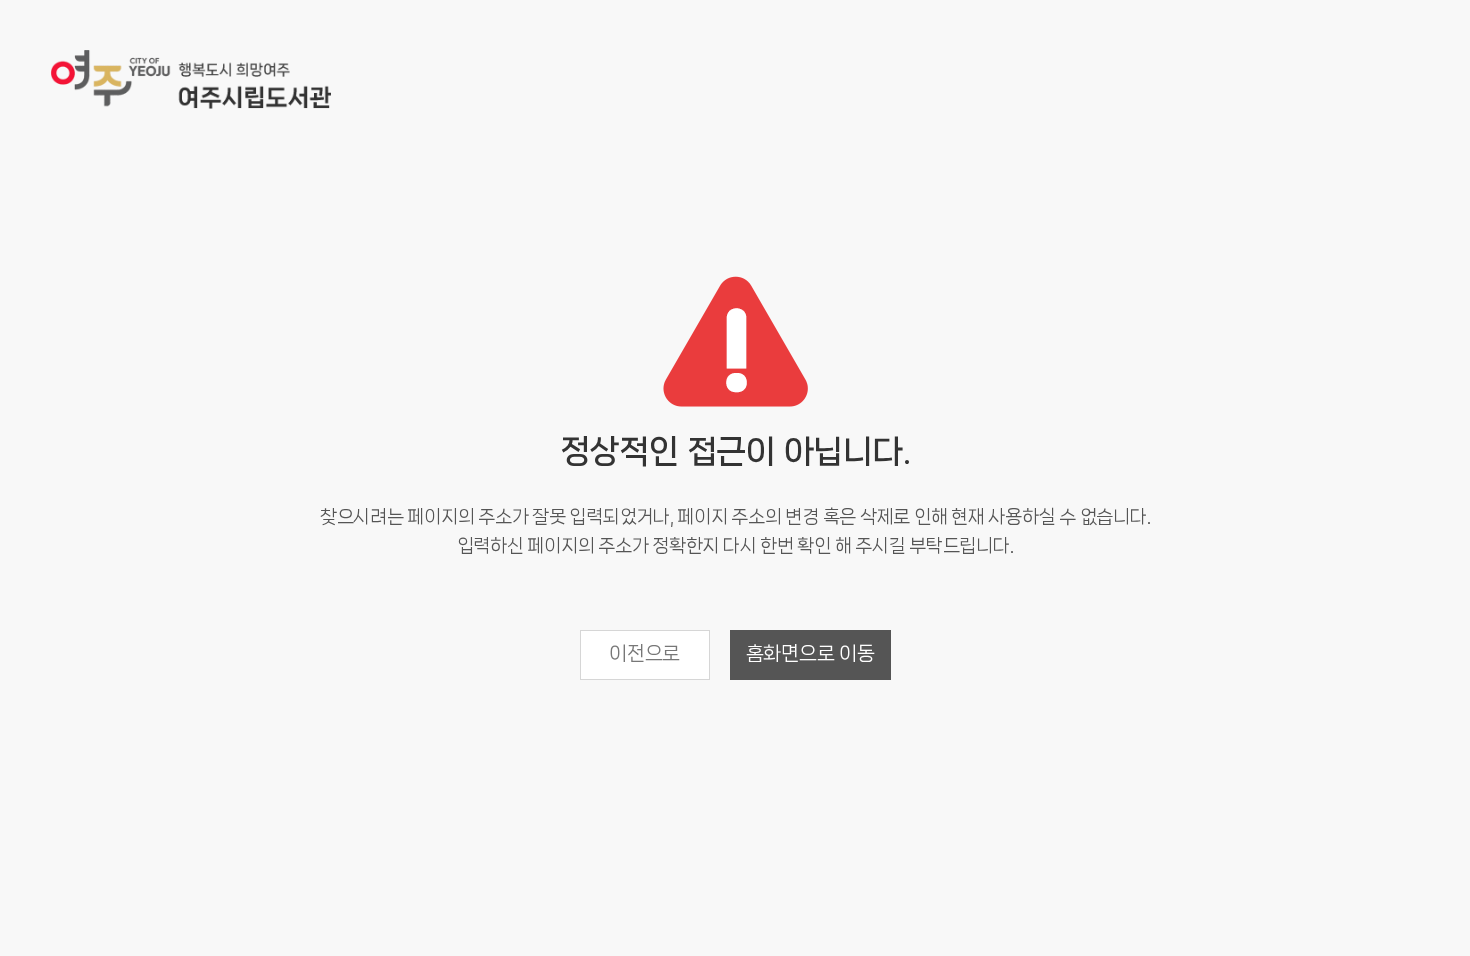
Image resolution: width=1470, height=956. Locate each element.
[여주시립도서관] (190, 81)
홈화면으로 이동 (810, 653)
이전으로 (644, 653)
